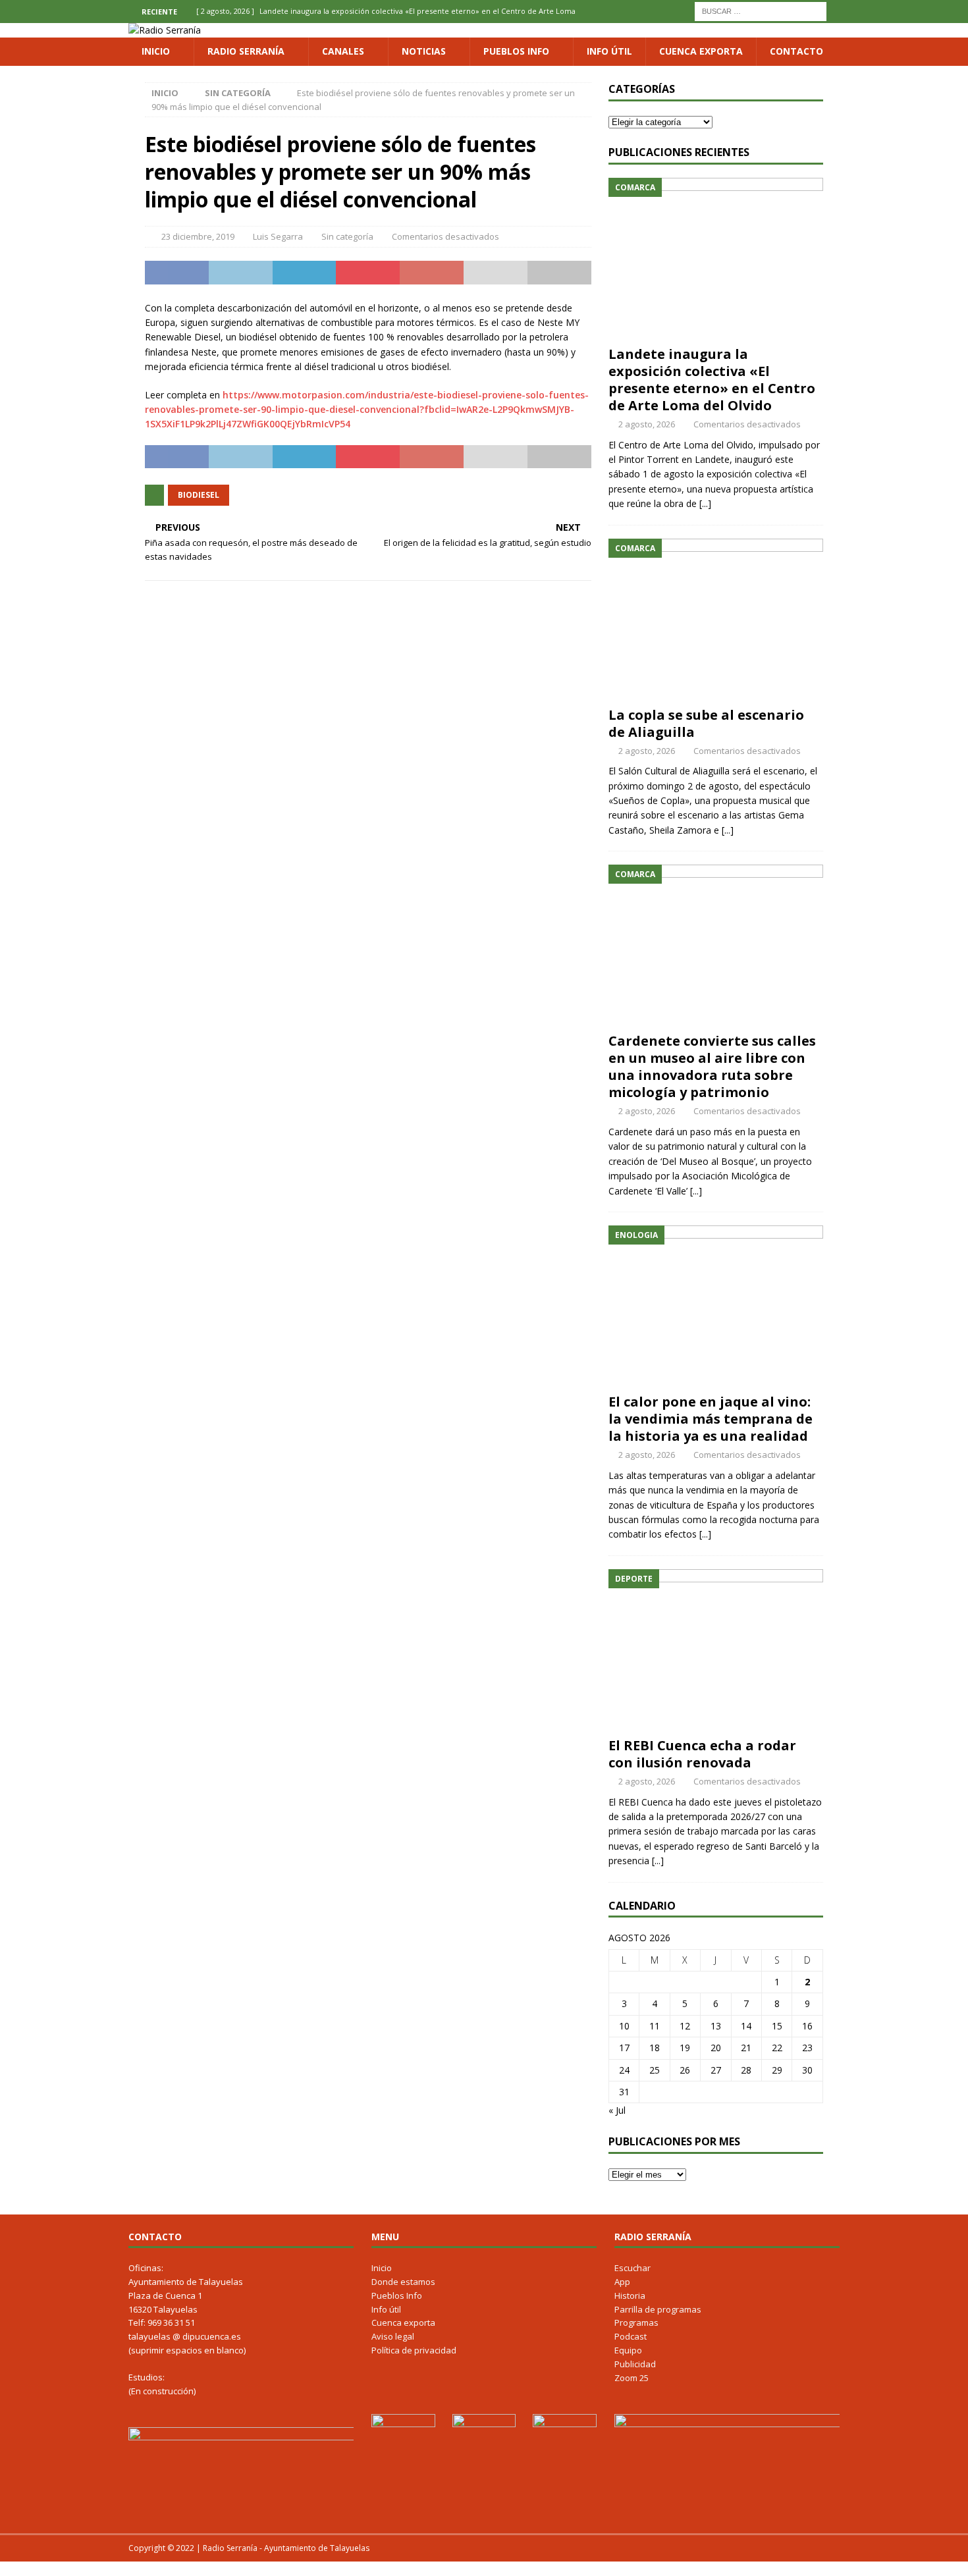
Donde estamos (403, 2282)
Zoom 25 (632, 2378)
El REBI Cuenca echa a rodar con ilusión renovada (702, 1754)
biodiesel (199, 495)
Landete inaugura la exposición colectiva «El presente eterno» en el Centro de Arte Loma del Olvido (712, 380)
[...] (705, 503)
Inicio (156, 51)
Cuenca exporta (701, 51)
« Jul (617, 2110)
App (622, 2282)
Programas (636, 2322)
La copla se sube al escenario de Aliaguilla (706, 723)
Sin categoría (347, 236)
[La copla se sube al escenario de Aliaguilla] (716, 619)
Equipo (628, 2350)
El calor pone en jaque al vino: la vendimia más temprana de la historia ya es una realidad (711, 1419)
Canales (343, 51)
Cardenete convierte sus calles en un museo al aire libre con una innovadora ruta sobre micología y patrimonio (712, 1066)
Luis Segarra (278, 236)
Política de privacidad (414, 2350)
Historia (630, 2295)
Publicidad (635, 2364)
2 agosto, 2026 (647, 424)
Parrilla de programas (658, 2309)
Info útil (609, 51)
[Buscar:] (761, 10)
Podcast (631, 2336)
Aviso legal (393, 2336)
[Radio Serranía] (165, 30)
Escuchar (632, 2268)
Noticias (424, 51)
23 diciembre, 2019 (198, 236)
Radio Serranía (246, 51)
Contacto (796, 51)
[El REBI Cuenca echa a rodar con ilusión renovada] (716, 1650)
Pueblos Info (516, 51)
